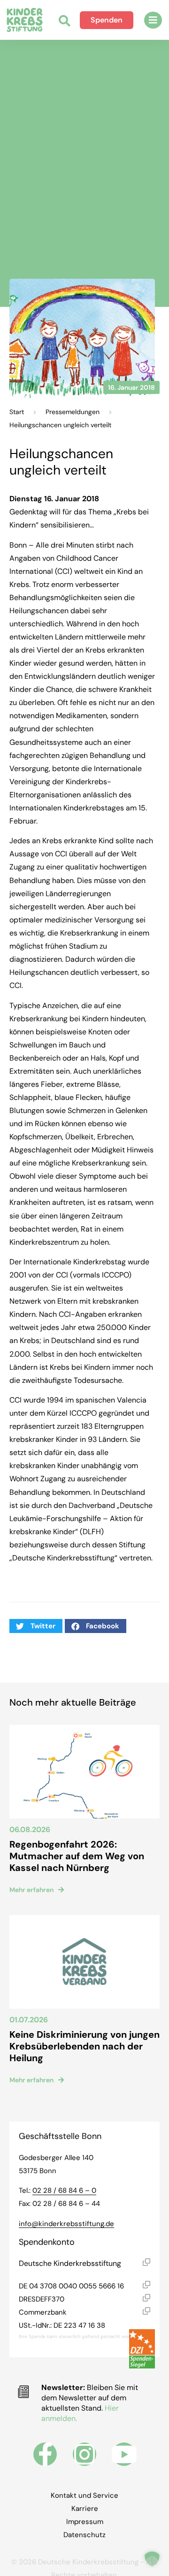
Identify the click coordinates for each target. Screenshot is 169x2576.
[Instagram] (84, 2454)
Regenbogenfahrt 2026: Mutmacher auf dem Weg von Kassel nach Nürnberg (77, 1856)
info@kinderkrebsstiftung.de (66, 2224)
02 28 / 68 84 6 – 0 (64, 2190)
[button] (153, 20)
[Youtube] (124, 2454)
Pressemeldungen (73, 412)
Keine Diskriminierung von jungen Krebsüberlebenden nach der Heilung (84, 2046)
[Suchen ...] (65, 22)
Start (17, 412)
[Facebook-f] (45, 2454)
